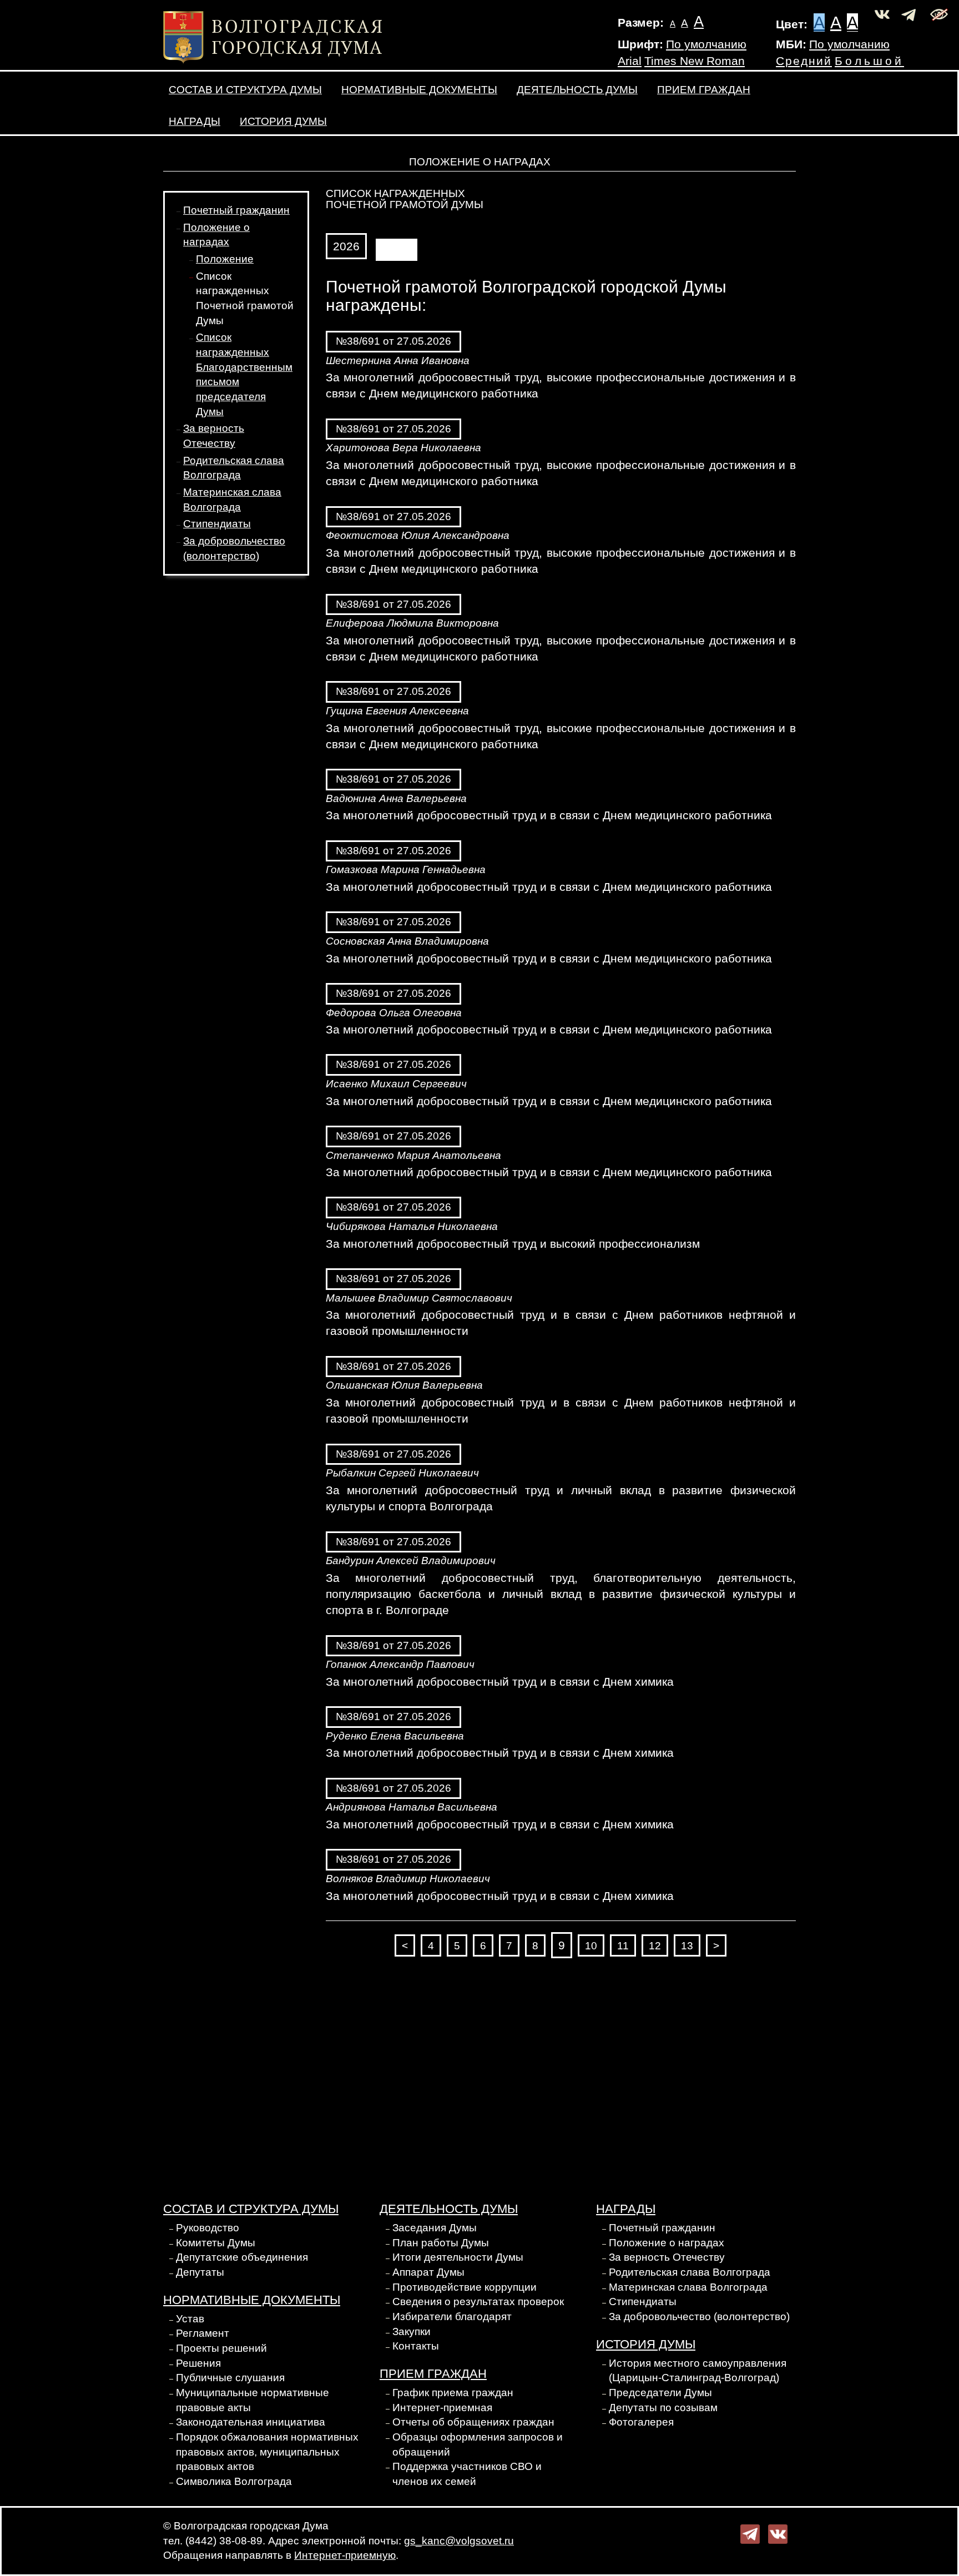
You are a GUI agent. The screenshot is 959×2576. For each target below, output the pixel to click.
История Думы (283, 121)
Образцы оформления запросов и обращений (478, 2444)
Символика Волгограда (234, 2481)
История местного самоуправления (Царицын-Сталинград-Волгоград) (698, 2371)
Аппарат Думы (428, 2272)
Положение (225, 259)
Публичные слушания (230, 2378)
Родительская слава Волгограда (690, 2272)
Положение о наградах (667, 2243)
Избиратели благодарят (452, 2317)
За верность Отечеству (667, 2257)
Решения (198, 2363)
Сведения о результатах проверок (478, 2302)
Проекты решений (221, 2348)
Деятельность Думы (577, 90)
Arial (630, 61)
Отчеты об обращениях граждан (473, 2422)
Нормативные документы (419, 90)
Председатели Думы (660, 2393)
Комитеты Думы (216, 2243)
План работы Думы (441, 2243)
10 (591, 1946)
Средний (804, 61)
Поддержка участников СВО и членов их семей (467, 2474)
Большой (869, 61)
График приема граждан (453, 2393)
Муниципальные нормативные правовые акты (253, 2400)
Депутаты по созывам (663, 2408)
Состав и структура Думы (245, 90)
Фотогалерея (641, 2422)
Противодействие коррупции (465, 2287)
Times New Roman (695, 61)
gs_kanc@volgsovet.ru (459, 2541)
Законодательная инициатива (251, 2422)
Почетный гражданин (236, 210)
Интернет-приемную (345, 2555)
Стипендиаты (217, 524)
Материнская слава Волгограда (688, 2287)
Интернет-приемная (442, 2408)
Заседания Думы (435, 2228)
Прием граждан (704, 90)
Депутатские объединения (242, 2257)
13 (687, 1946)
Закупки (412, 2331)
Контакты (416, 2346)
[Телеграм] (750, 2533)
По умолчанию (706, 44)
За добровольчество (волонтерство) (699, 2317)
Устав (190, 2319)
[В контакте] (778, 2533)
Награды (195, 121)
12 (655, 1946)
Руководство (208, 2228)
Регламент (203, 2333)
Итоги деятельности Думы (458, 2257)
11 (623, 1946)
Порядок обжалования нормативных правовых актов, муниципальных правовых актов (267, 2452)
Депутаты (200, 2272)
